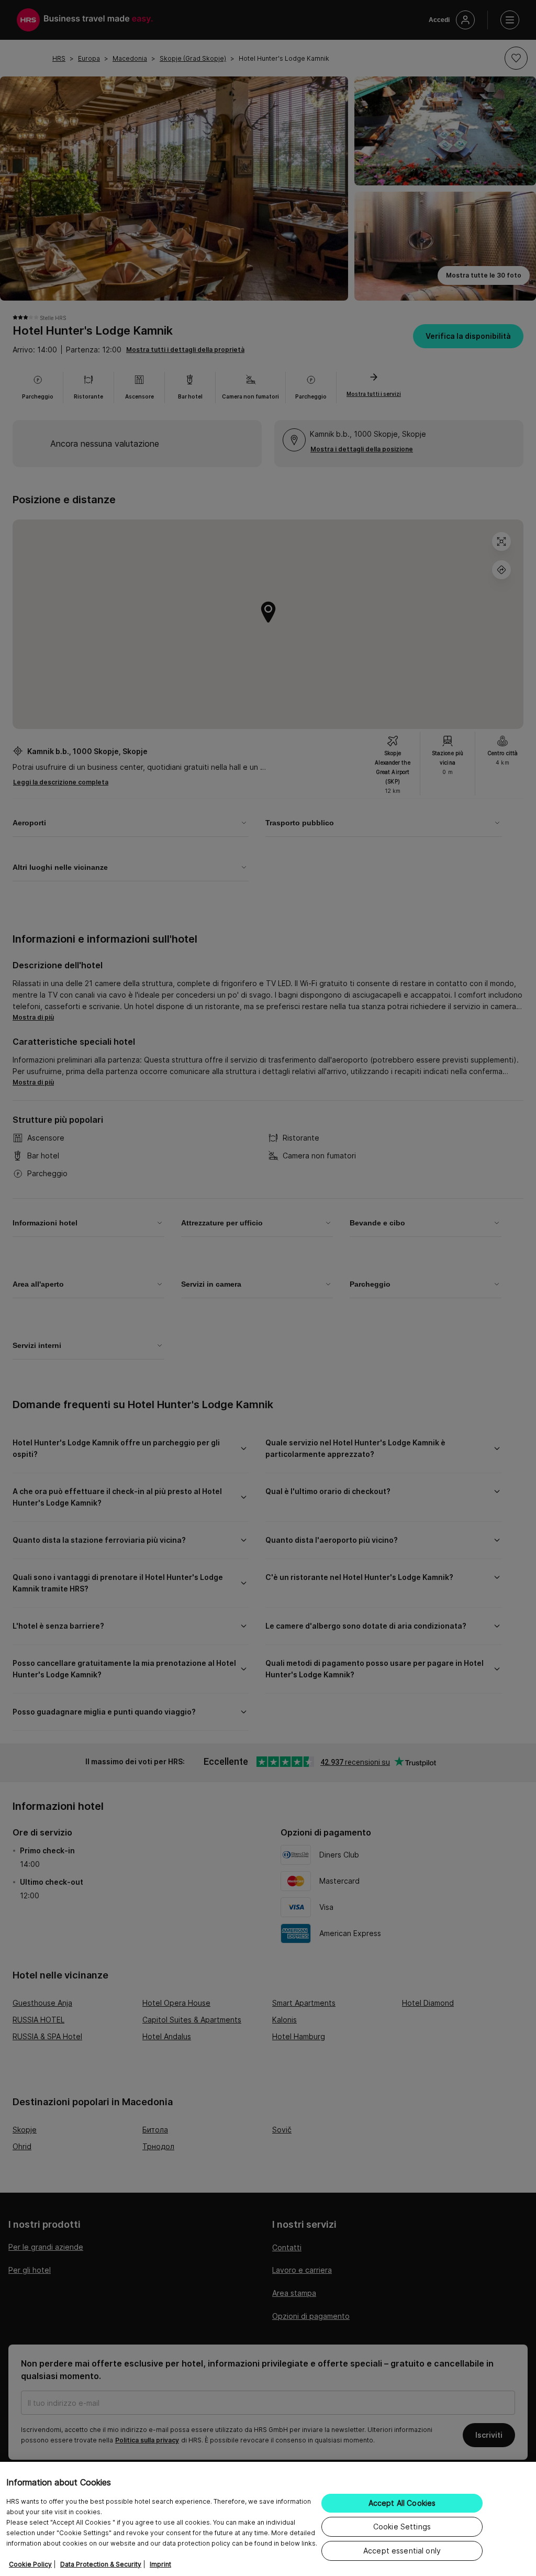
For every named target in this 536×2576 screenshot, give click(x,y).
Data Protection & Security (101, 2564)
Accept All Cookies (402, 2503)
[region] (268, 2519)
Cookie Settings (402, 2527)
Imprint (160, 2564)
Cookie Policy (30, 2564)
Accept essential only (402, 2551)
